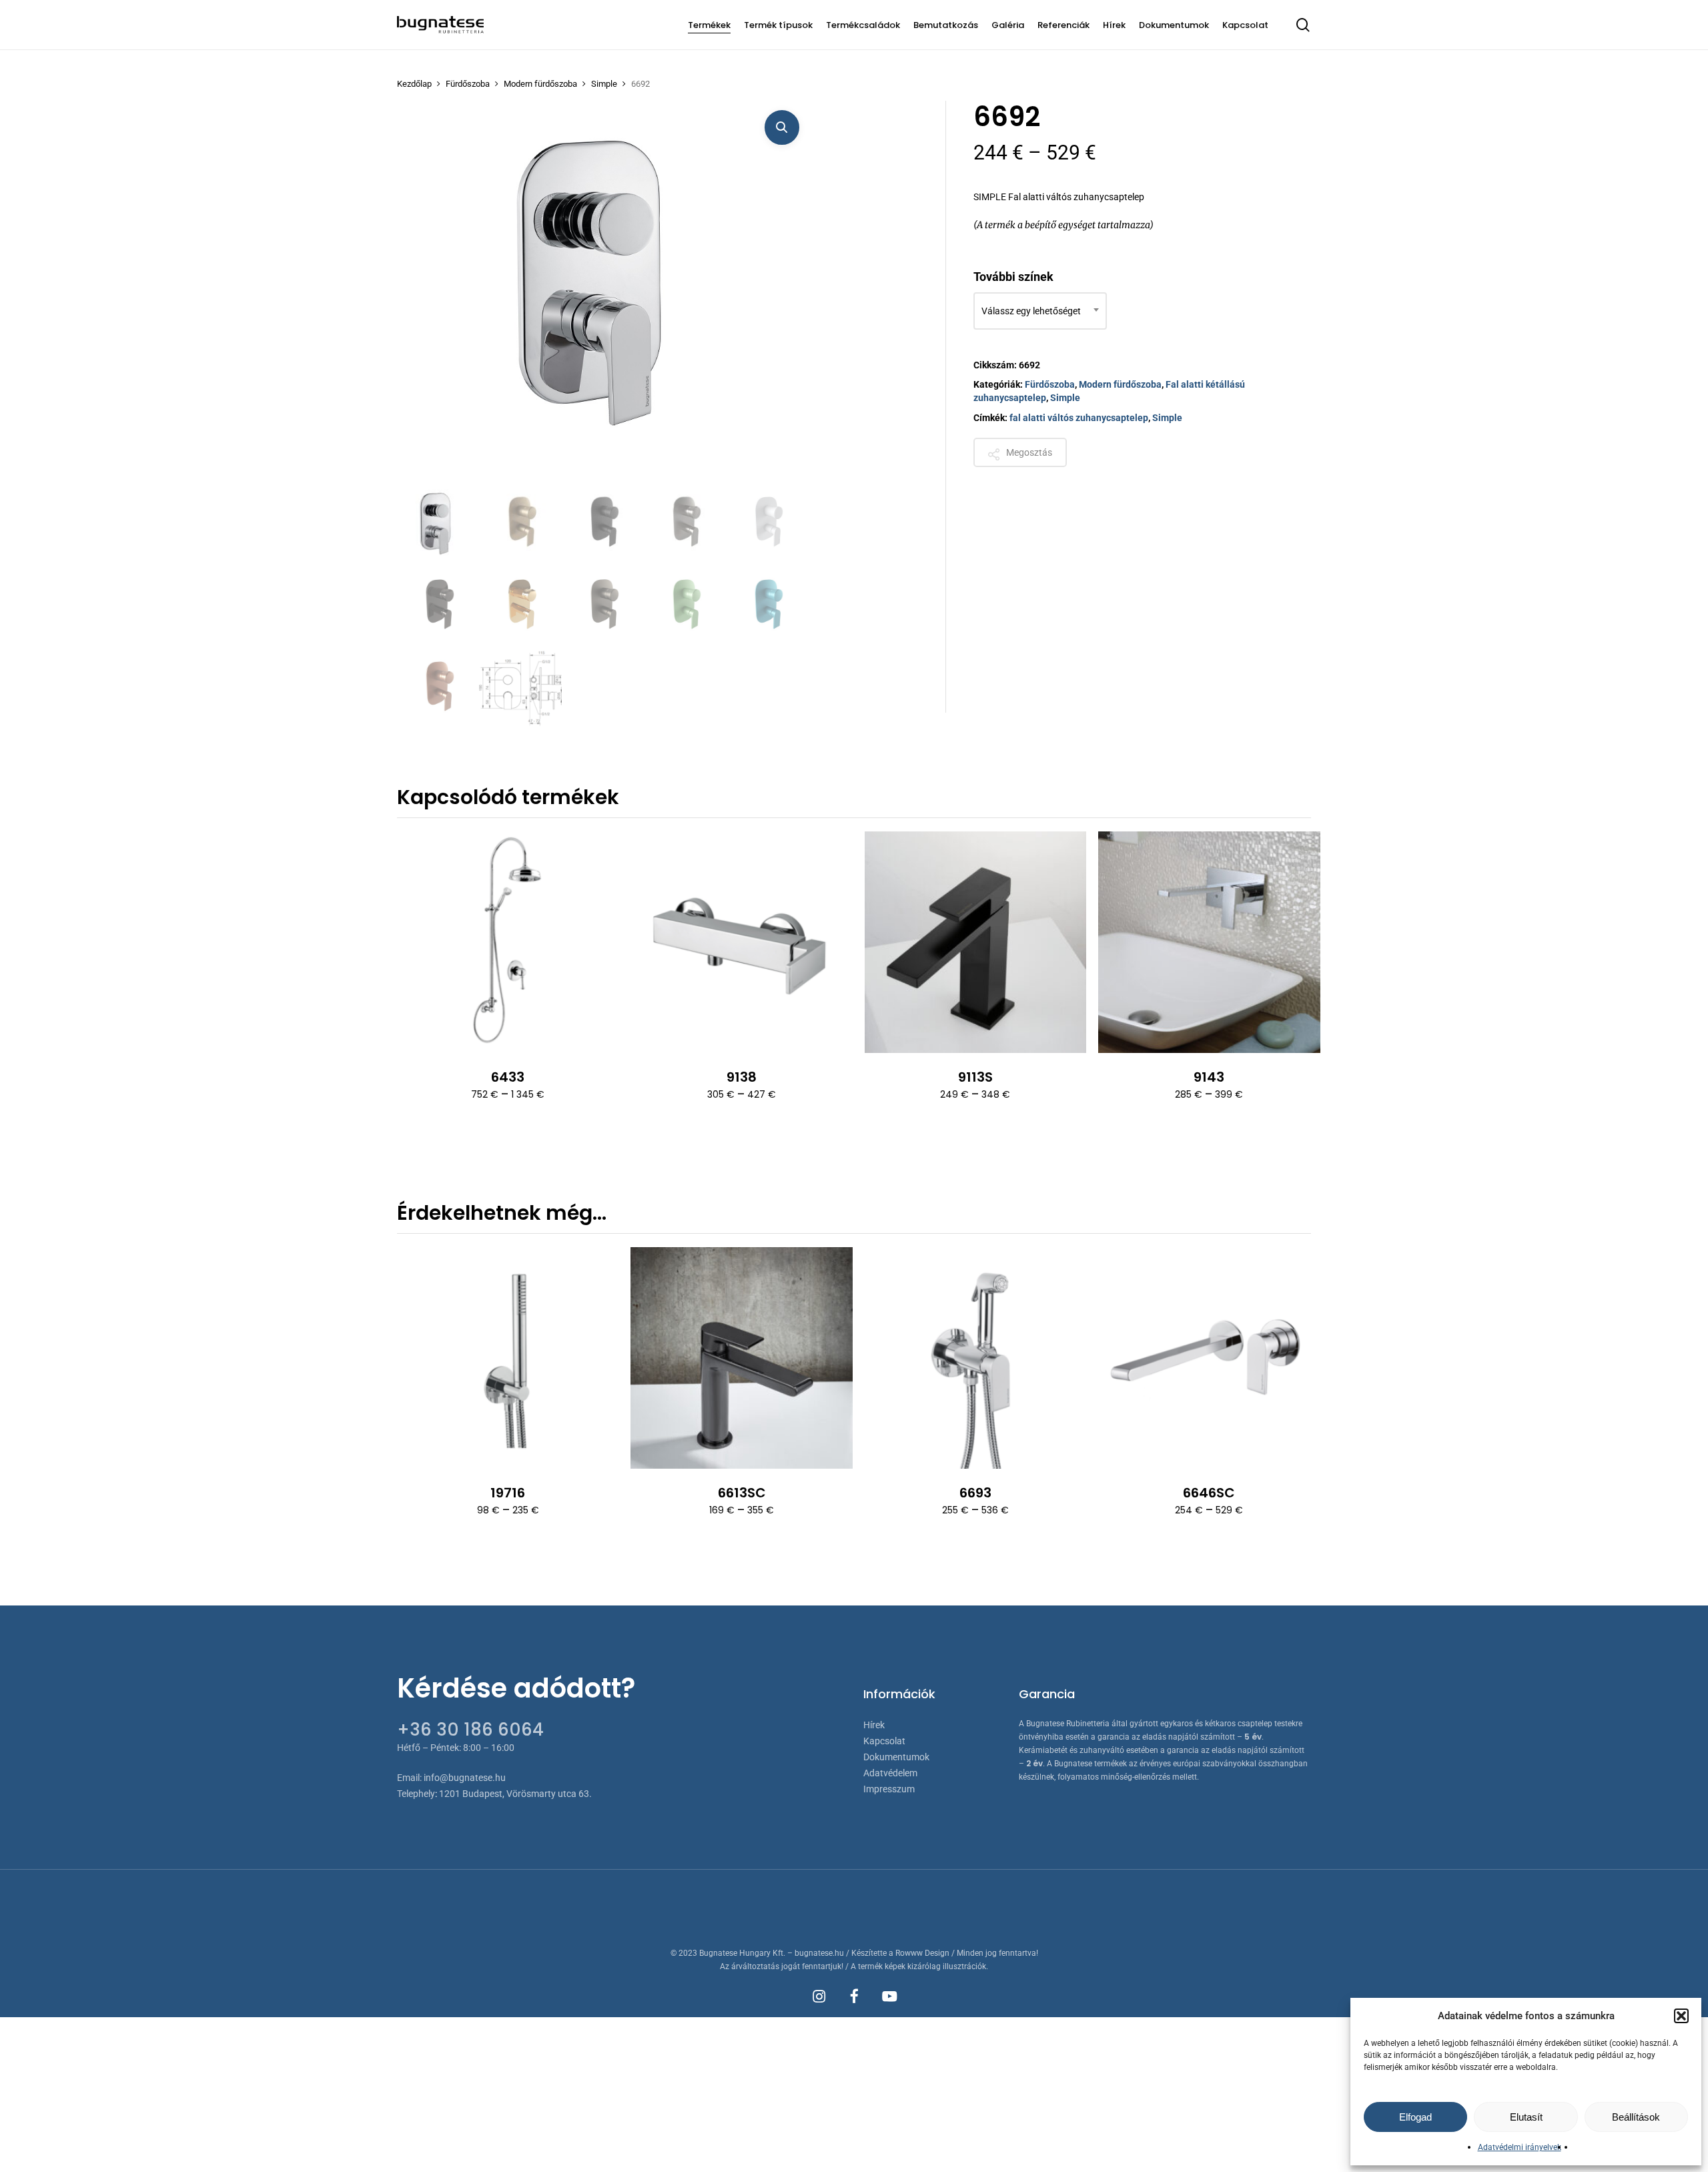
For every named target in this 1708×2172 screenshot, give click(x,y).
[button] (1681, 2016)
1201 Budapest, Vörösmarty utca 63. (515, 1794)
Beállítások (1636, 2117)
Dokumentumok (896, 1757)
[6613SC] (741, 1358)
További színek (1013, 277)
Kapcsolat (884, 1741)
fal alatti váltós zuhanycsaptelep (1079, 418)
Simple (604, 84)
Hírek (874, 1725)
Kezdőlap (414, 84)
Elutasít (1526, 2117)
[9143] (1209, 942)
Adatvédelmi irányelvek (1520, 2147)
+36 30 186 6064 (470, 1730)
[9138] (741, 942)
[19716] (508, 1358)
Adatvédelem (890, 1773)
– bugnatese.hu (817, 1953)
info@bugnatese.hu (465, 1778)
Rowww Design (922, 1953)
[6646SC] (1209, 1358)
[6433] (508, 942)
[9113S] (975, 942)
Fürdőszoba (468, 84)
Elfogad (1415, 2117)
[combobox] (1040, 311)
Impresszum (889, 1789)
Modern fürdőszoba (540, 84)
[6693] (975, 1358)
